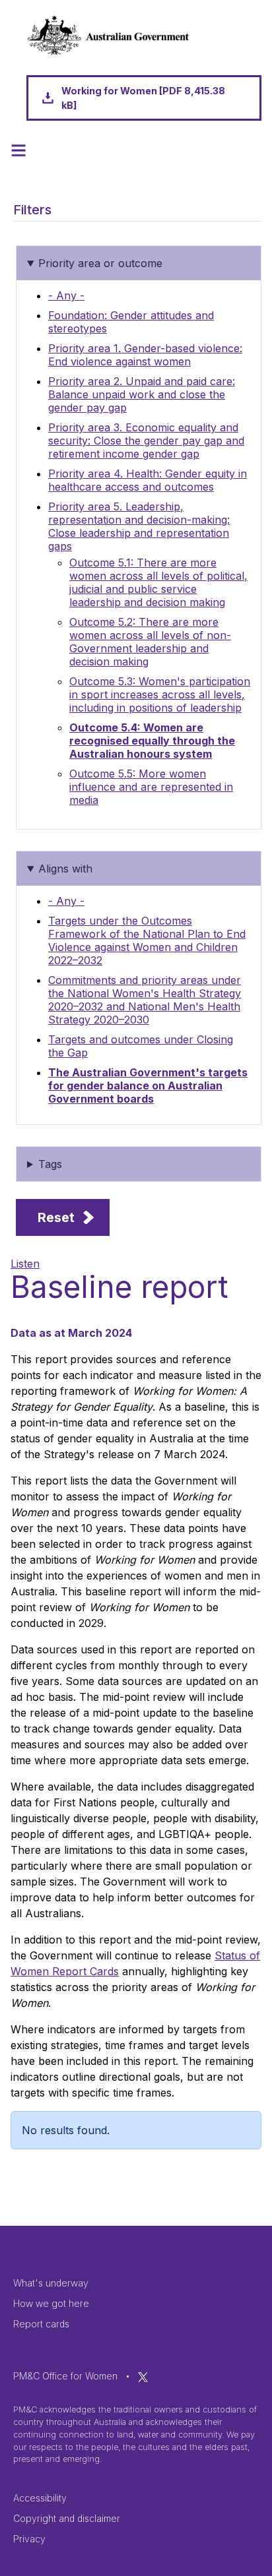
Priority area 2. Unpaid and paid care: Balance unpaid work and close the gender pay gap (142, 394)
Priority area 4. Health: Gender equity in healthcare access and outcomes (148, 480)
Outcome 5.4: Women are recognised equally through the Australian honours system (152, 741)
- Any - (66, 295)
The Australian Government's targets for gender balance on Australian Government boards (148, 1086)
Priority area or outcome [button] (100, 263)
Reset (56, 1217)
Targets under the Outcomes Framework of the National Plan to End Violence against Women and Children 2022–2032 (147, 940)
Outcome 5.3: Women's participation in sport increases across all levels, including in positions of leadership (160, 694)
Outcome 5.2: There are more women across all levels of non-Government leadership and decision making (150, 642)
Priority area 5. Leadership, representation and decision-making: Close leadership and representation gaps (139, 526)
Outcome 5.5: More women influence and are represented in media (151, 787)
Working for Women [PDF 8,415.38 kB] (143, 98)
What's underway (51, 2283)
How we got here (51, 2303)
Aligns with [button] (65, 869)
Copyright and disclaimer (67, 2518)
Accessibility (40, 2498)
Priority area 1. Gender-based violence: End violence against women (145, 355)
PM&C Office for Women (65, 2376)
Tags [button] (50, 1164)
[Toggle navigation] (18, 150)
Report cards (41, 2324)
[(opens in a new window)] (143, 2376)
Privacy (29, 2539)
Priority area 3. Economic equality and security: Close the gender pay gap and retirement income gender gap (146, 441)
